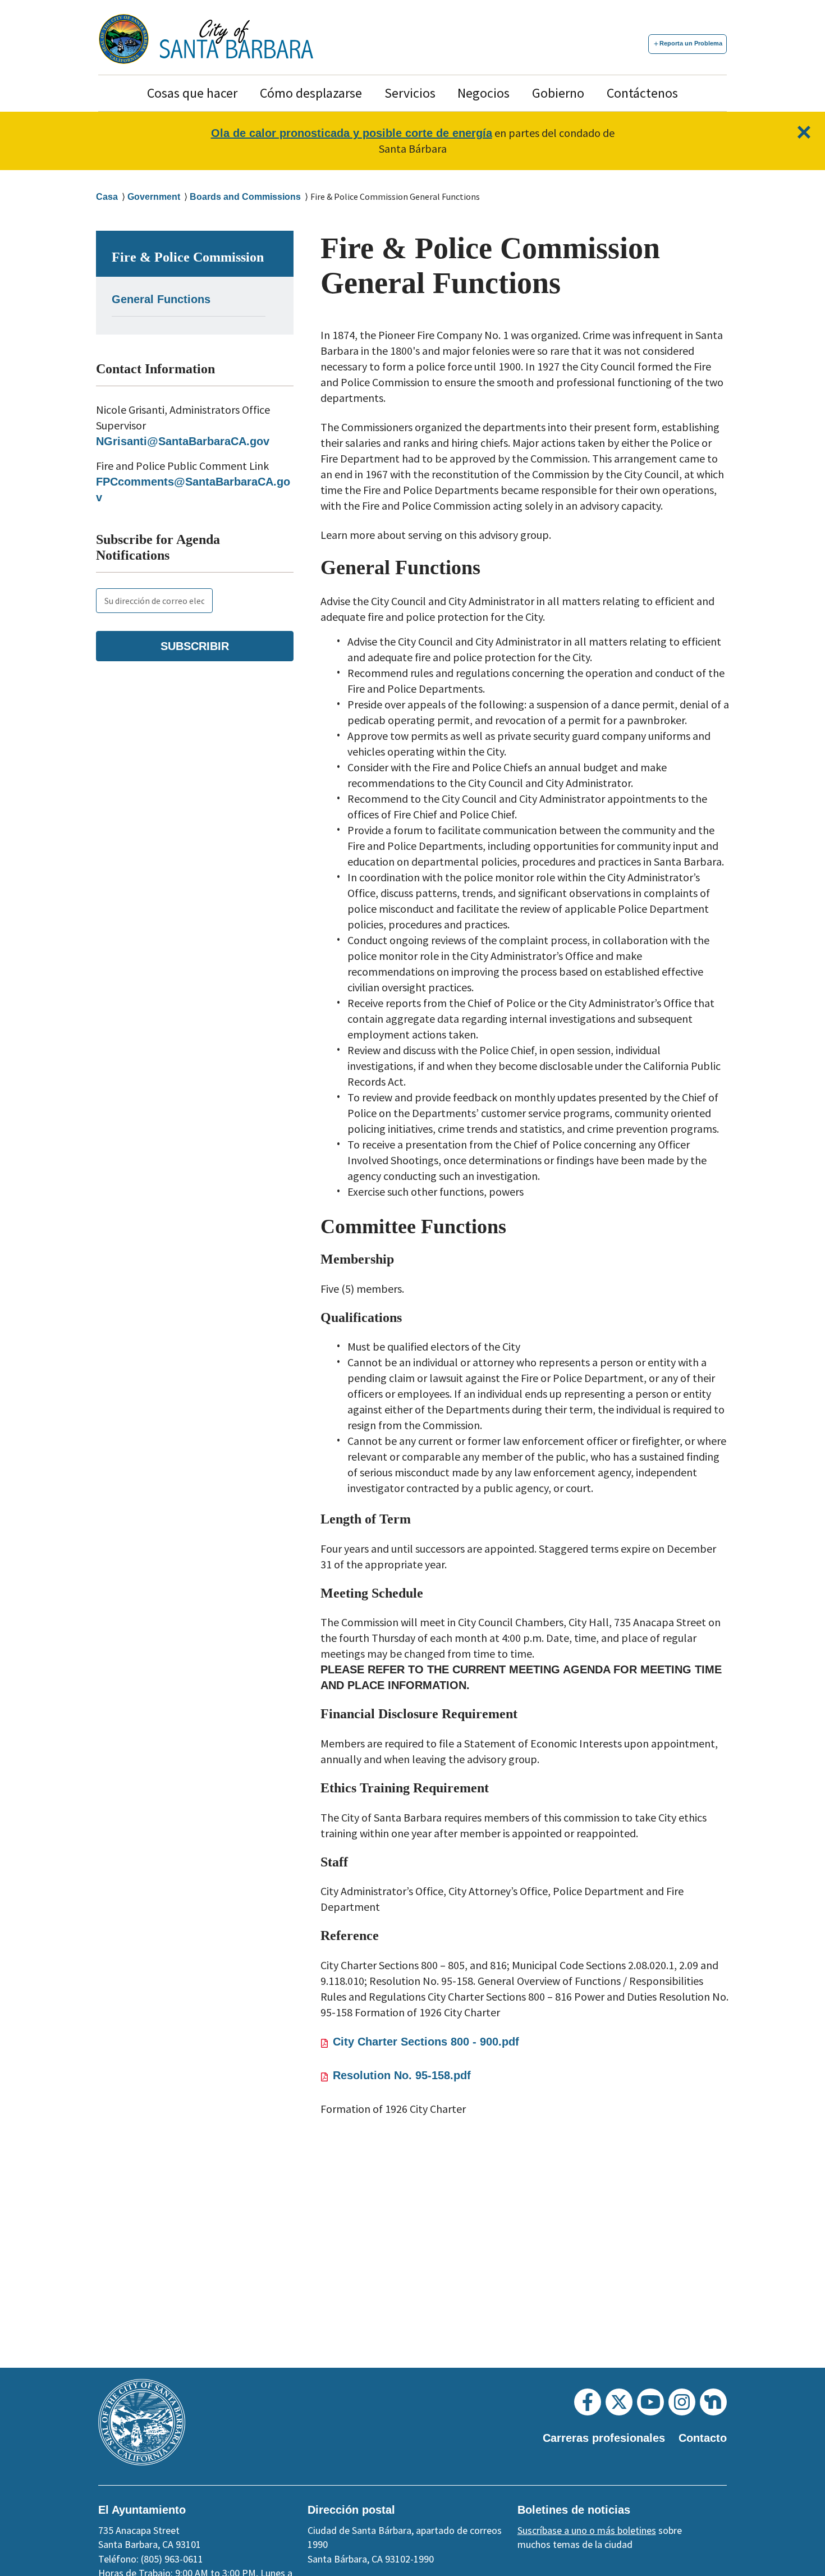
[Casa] (237, 39)
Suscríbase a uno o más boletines (587, 2530)
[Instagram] (682, 2402)
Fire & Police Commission (188, 257)
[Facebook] (588, 2402)
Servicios (410, 93)
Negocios (483, 93)
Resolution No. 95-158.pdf (402, 2075)
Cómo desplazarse (311, 93)
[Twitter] (619, 2402)
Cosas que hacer (192, 93)
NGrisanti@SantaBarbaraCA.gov (183, 441)
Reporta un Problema (691, 43)
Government (154, 197)
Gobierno (558, 93)
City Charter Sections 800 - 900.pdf (426, 2042)
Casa (107, 197)
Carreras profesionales (604, 2438)
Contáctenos (642, 93)
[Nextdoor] (713, 2402)
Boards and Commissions (245, 197)
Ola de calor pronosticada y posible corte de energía (352, 133)
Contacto (703, 2438)
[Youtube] (650, 2402)
